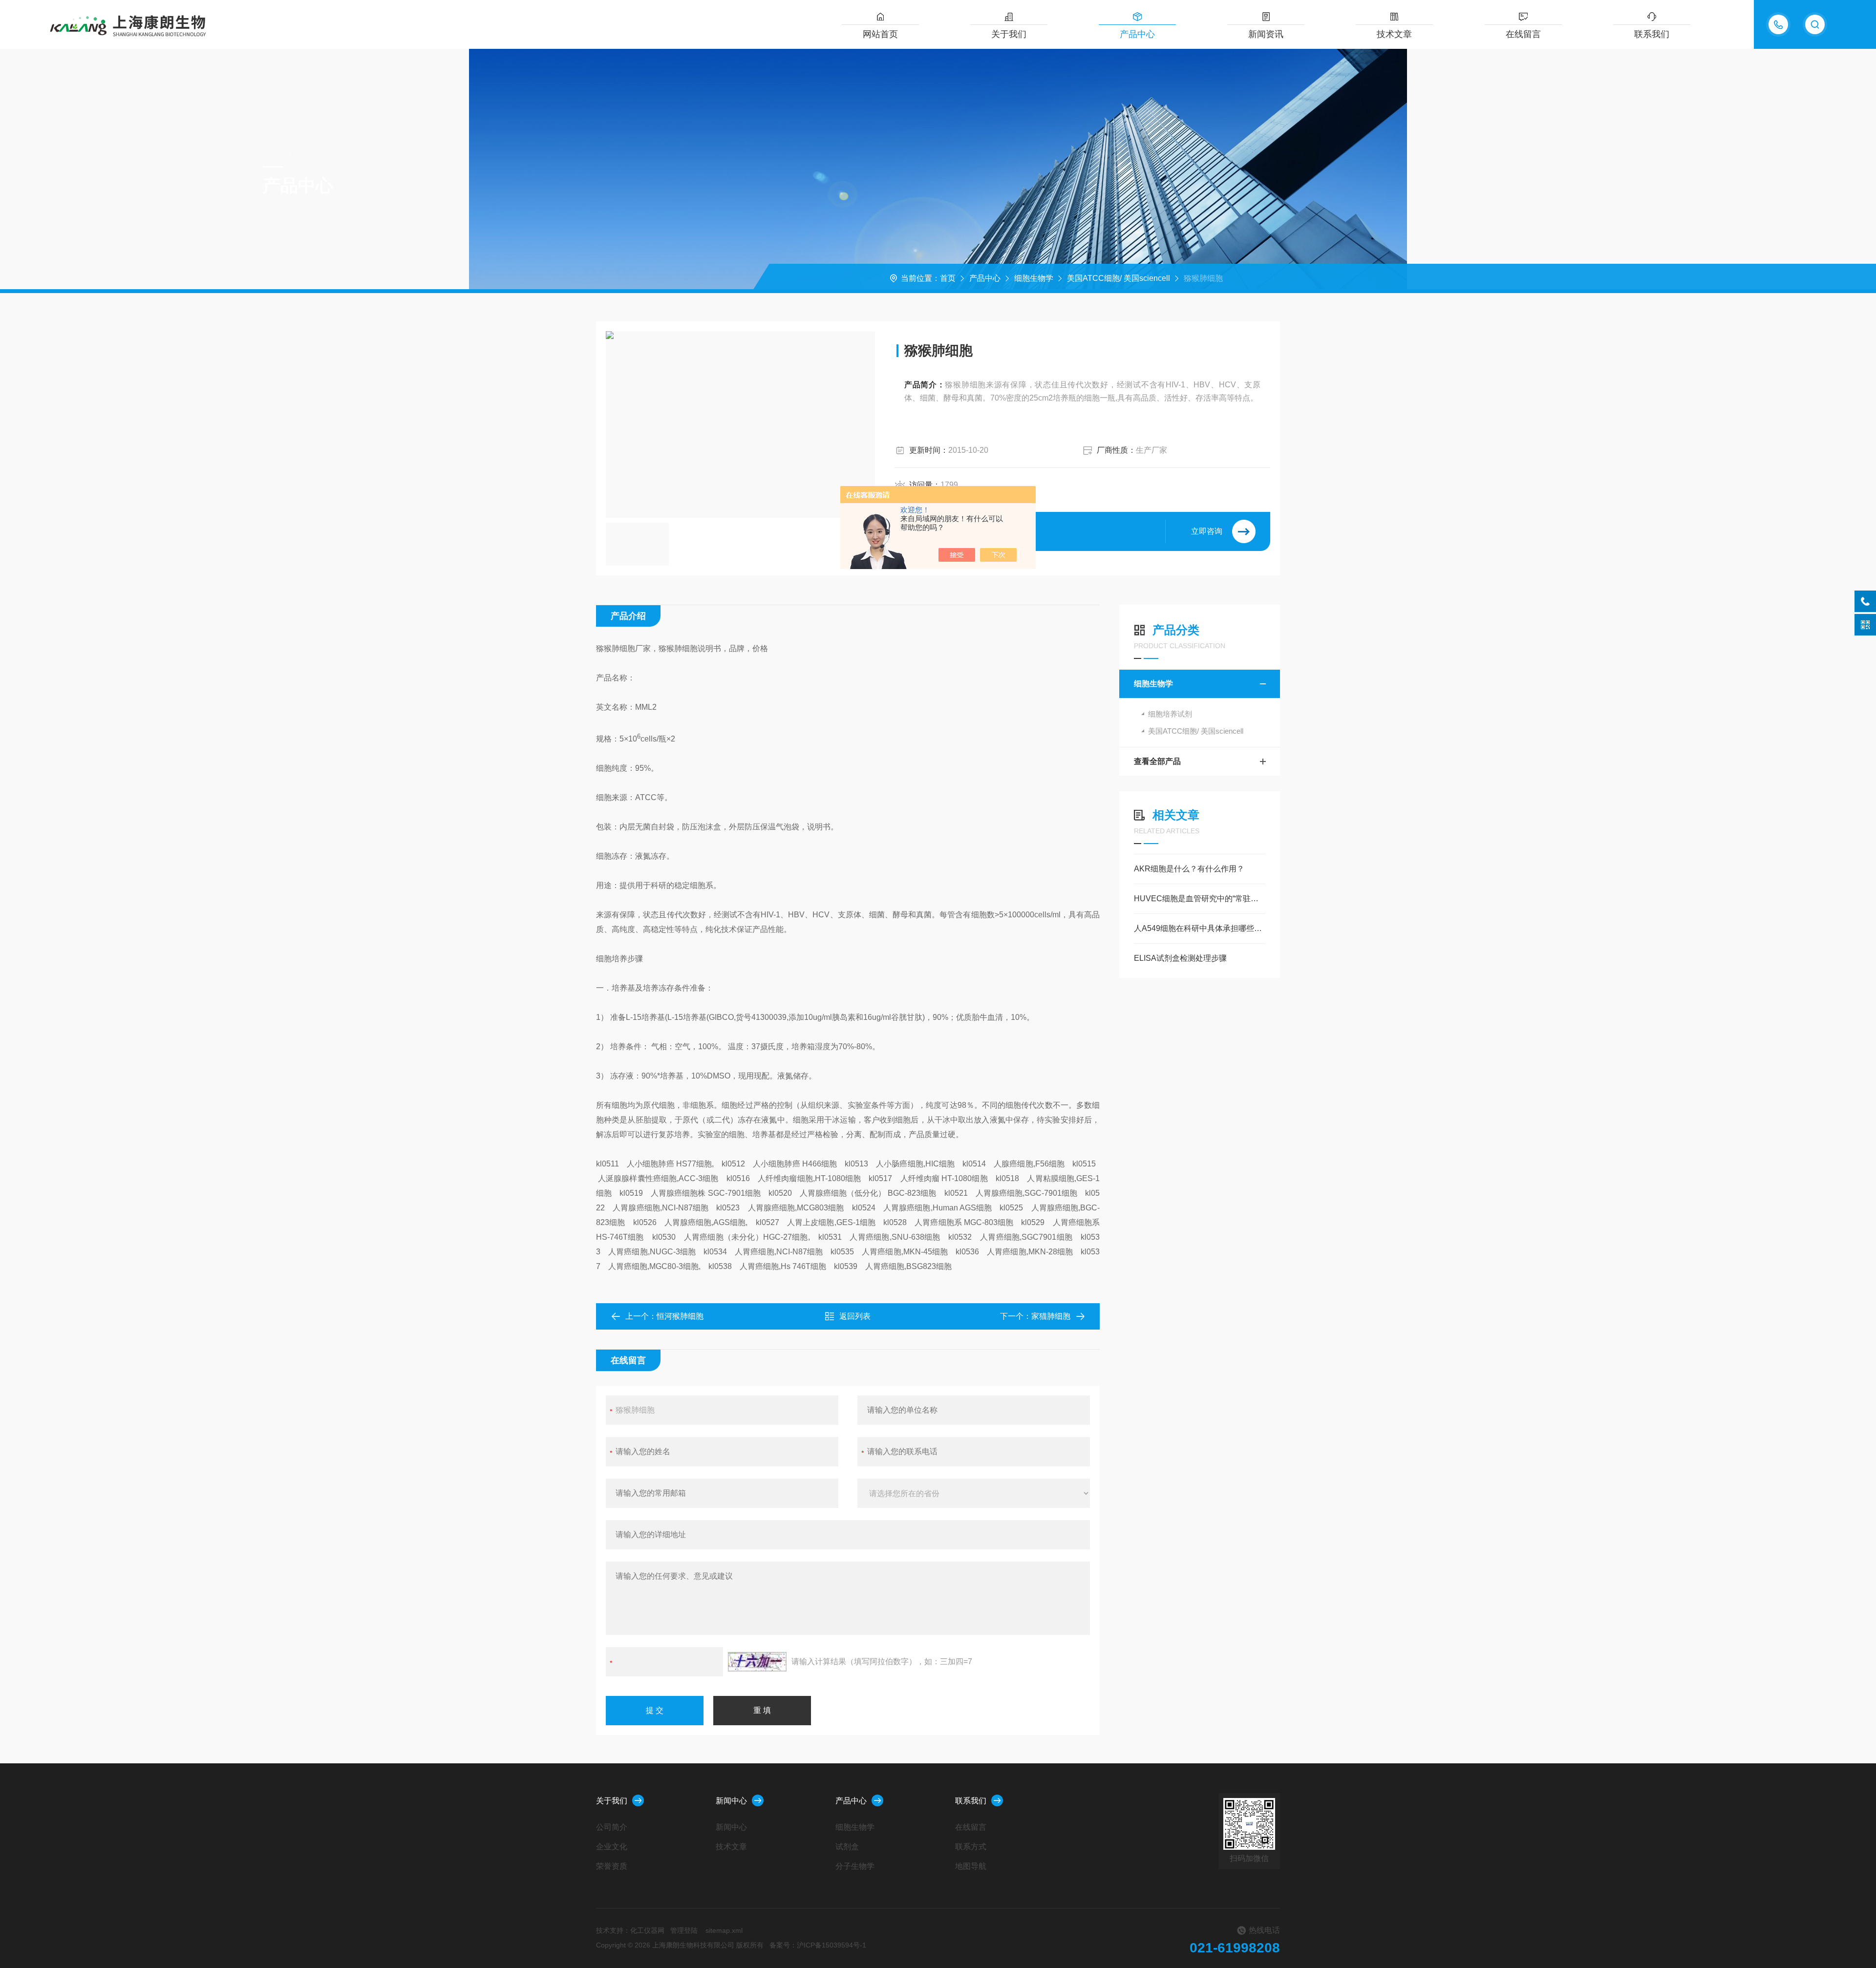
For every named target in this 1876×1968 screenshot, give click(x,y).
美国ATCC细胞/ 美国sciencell (1119, 278)
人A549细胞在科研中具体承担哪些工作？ (1200, 928)
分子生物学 (855, 1866)
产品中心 (1137, 34)
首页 (948, 278)
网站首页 (880, 34)
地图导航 (971, 1866)
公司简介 (612, 1827)
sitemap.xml (724, 1930)
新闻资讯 (1266, 34)
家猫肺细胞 (1051, 1316)
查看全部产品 (1157, 761)
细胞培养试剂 (1170, 714)
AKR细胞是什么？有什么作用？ (1189, 869)
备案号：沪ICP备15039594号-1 (818, 1945)
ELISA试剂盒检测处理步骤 (1180, 958)
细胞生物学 (1034, 278)
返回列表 (855, 1316)
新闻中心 (731, 1801)
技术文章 (1394, 34)
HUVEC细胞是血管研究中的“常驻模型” (1200, 899)
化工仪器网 (647, 1930)
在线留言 (1523, 34)
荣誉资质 (612, 1866)
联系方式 (971, 1847)
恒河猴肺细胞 (680, 1316)
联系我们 (1652, 34)
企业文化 (612, 1847)
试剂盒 (847, 1847)
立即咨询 (1207, 531)
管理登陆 (684, 1930)
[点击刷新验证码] (757, 1662)
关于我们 (1009, 34)
